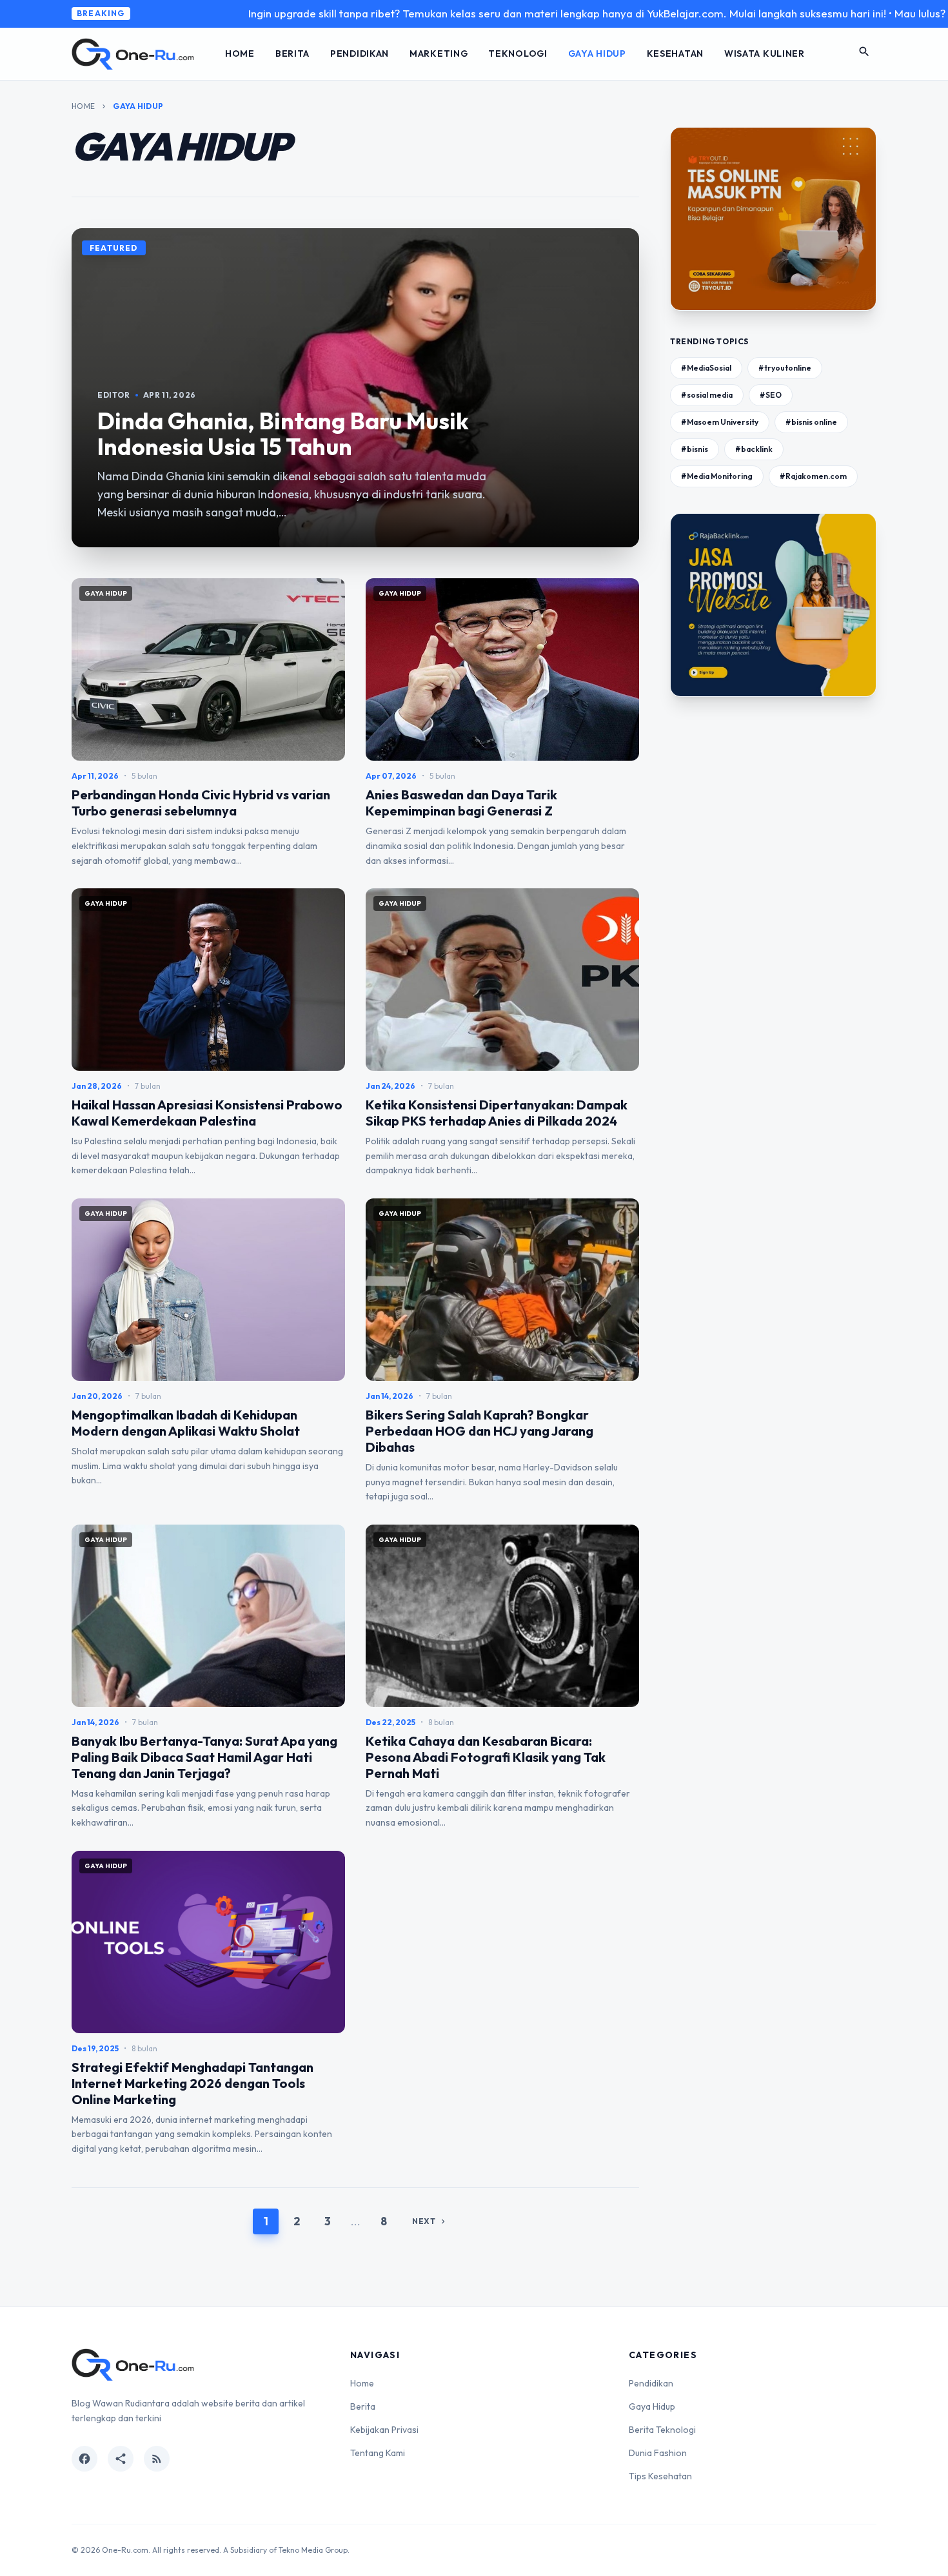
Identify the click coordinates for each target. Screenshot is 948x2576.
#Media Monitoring (717, 476)
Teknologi (518, 54)
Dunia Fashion (658, 2453)
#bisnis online (811, 422)
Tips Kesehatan (660, 2476)
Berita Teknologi (662, 2430)
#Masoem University (720, 422)
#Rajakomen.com (813, 476)
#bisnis (695, 449)
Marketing (439, 54)
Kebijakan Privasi (384, 2430)
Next (430, 2221)
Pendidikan (360, 54)
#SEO (771, 395)
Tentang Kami (378, 2453)
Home (240, 54)
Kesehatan (675, 54)
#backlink (754, 449)
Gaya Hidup (597, 54)
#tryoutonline (785, 368)
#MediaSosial (706, 368)
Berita (292, 54)
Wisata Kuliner (765, 54)
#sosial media (707, 395)
